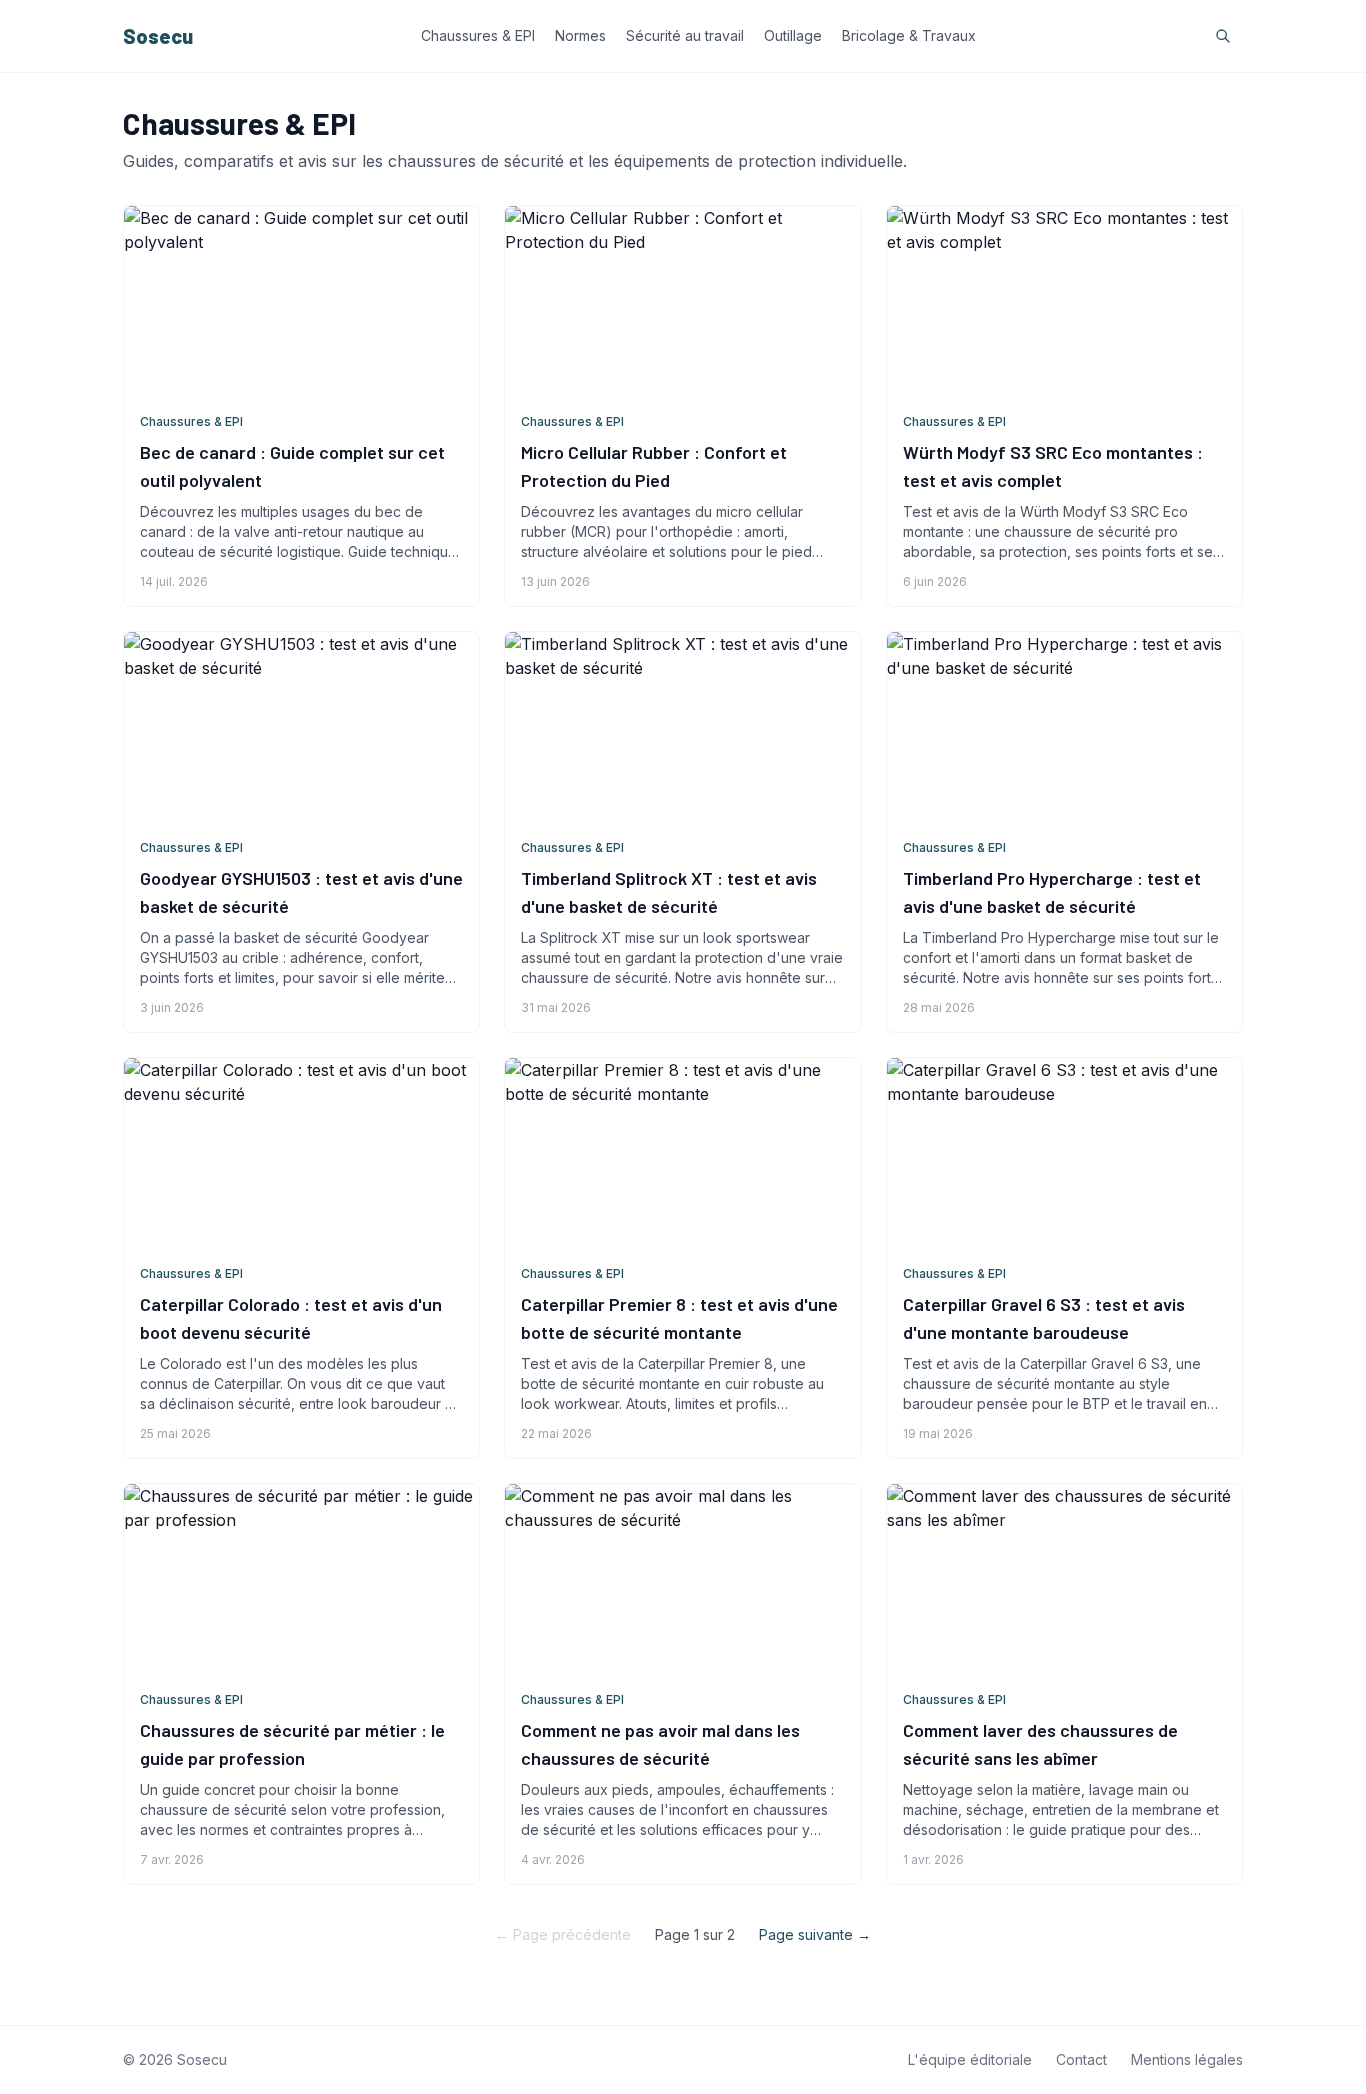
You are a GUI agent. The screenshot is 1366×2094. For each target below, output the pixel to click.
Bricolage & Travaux (909, 35)
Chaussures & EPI (478, 35)
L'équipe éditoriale (970, 2059)
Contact (1081, 2059)
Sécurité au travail (685, 35)
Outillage (793, 35)
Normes (580, 35)
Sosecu (158, 36)
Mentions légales (1187, 2059)
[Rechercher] (1223, 36)
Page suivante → (815, 1934)
